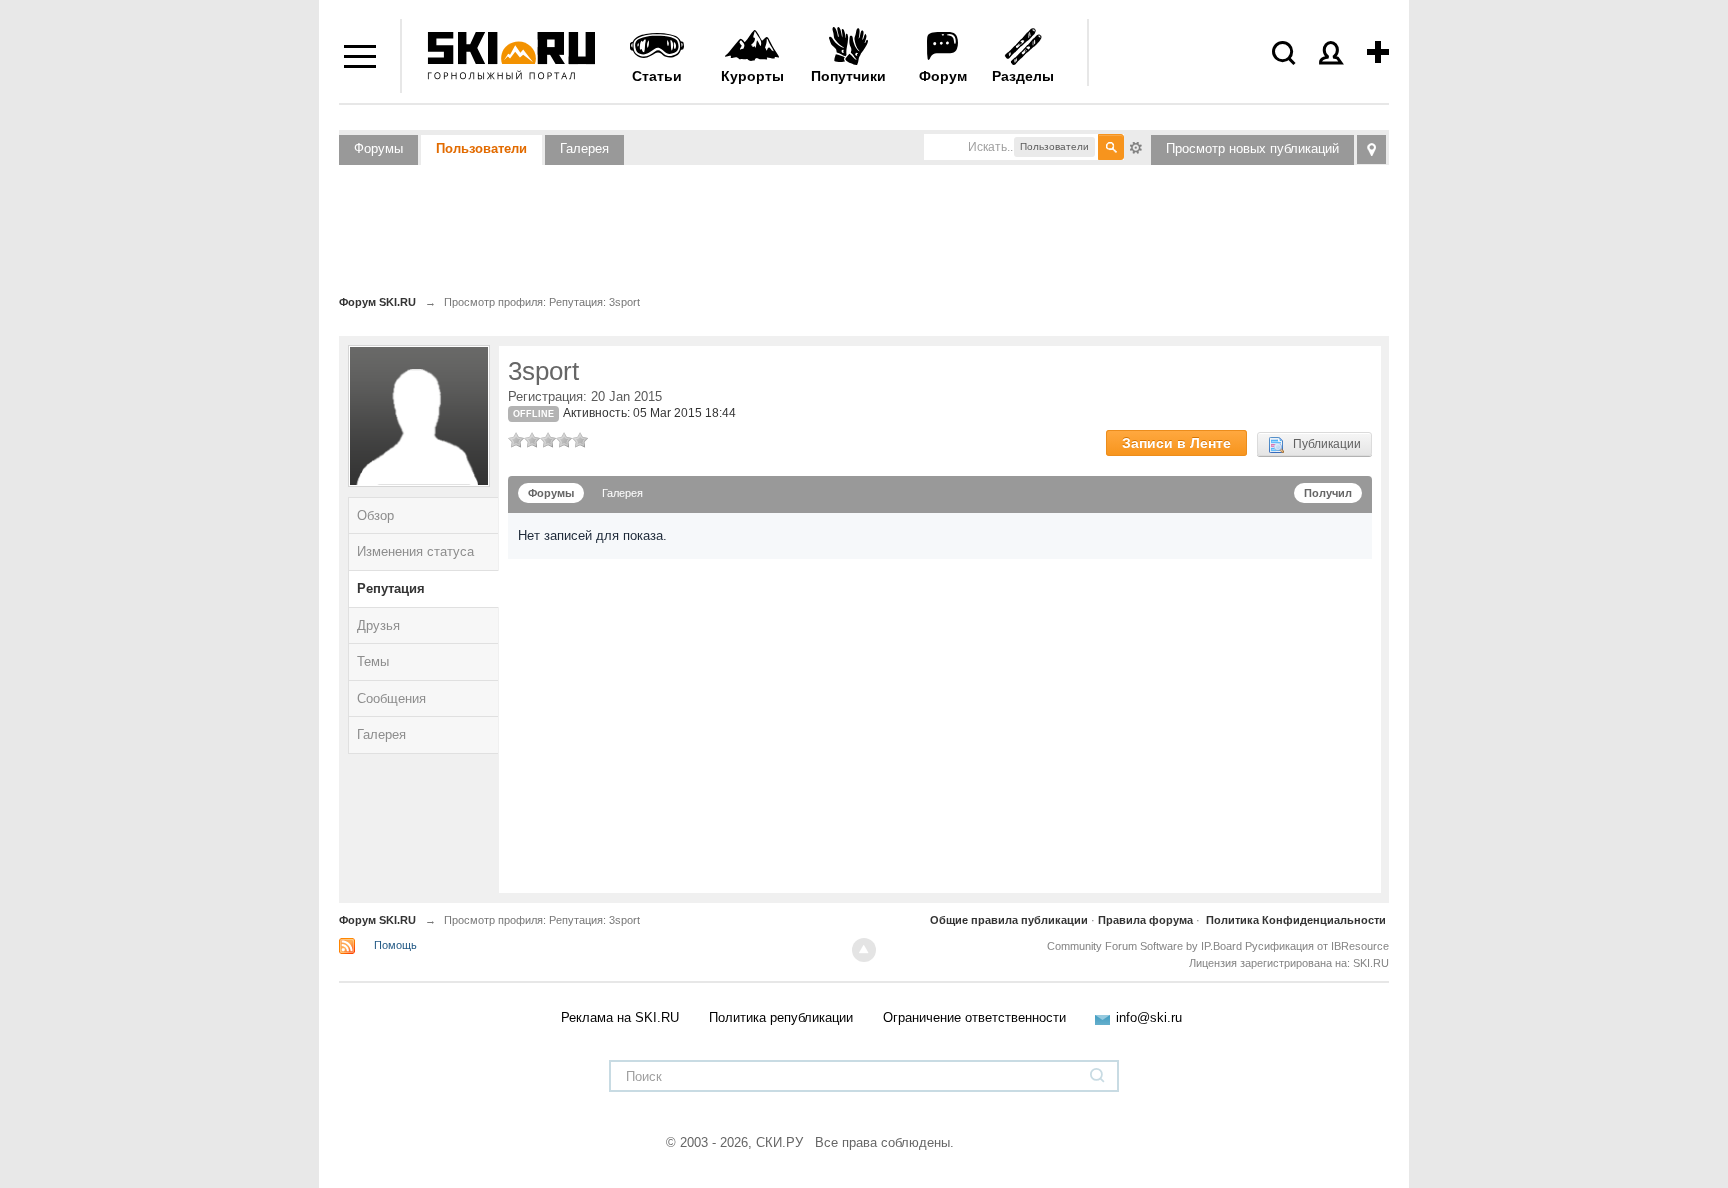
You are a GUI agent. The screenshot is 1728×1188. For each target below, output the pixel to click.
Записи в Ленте (1176, 443)
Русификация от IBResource (1315, 946)
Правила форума (1145, 920)
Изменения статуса (415, 551)
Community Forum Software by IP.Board (1144, 946)
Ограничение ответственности (974, 1017)
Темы (373, 661)
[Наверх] (864, 950)
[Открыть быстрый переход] (1371, 149)
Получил (1328, 493)
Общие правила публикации (1009, 920)
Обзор (375, 515)
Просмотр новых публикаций (1252, 148)
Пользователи (481, 148)
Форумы (378, 148)
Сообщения (391, 698)
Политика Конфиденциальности (1296, 920)
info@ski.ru (1149, 1017)
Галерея (584, 148)
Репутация (391, 588)
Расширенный (1136, 146)
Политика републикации (781, 1017)
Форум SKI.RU (377, 920)
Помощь (395, 945)
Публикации (1322, 444)
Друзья (378, 625)
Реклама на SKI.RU (620, 1017)
